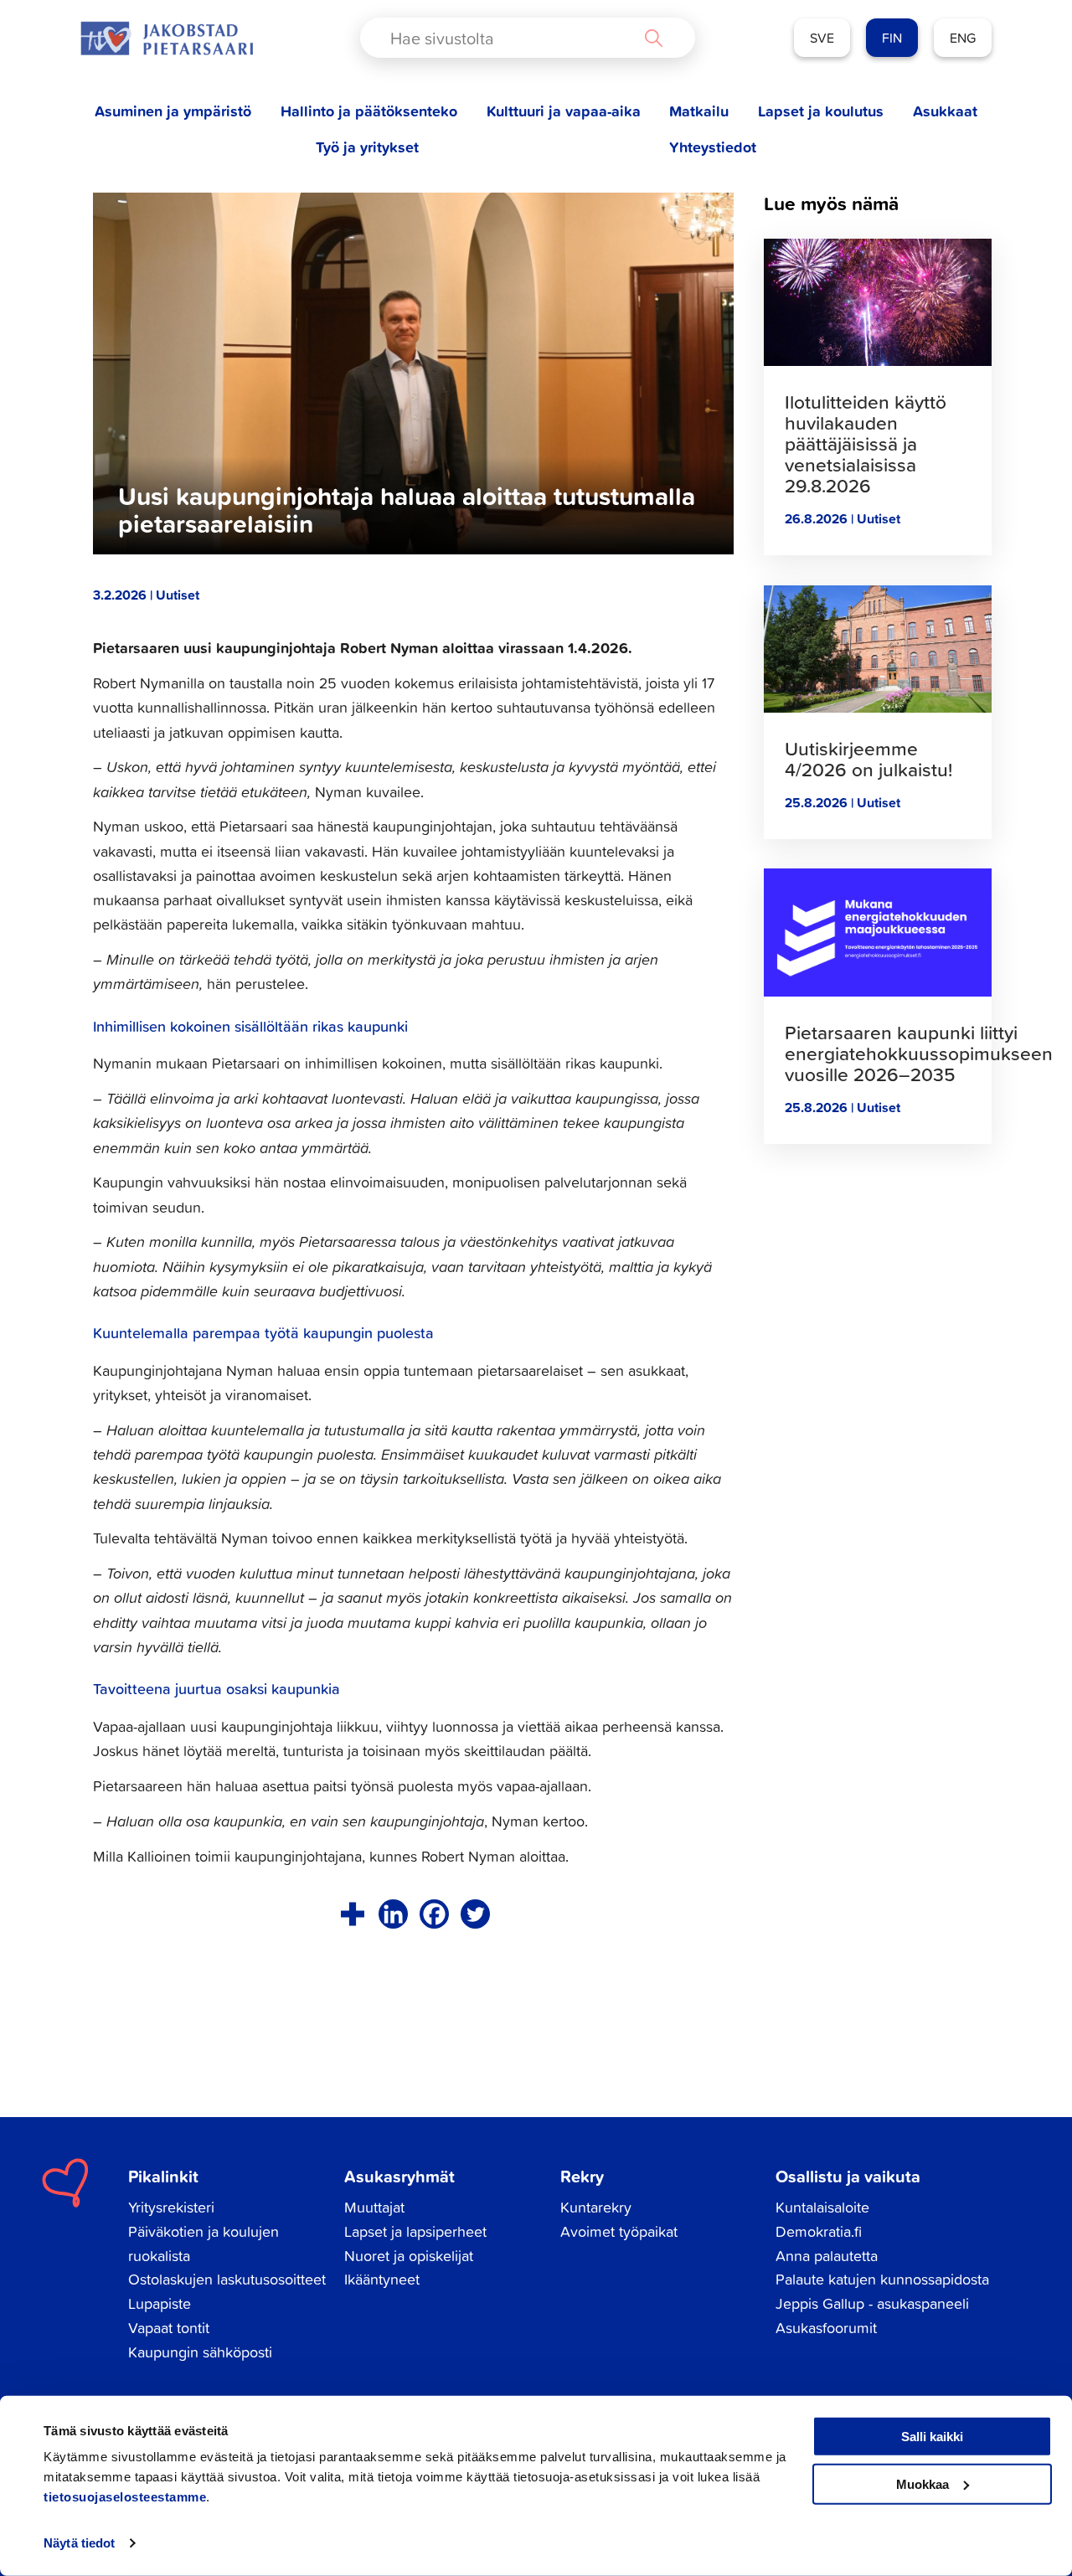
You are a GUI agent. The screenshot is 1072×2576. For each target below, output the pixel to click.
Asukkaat (945, 111)
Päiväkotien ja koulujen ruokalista (204, 2244)
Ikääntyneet (382, 2279)
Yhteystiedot (713, 147)
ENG (963, 38)
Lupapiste (160, 2303)
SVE (822, 38)
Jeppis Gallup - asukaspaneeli (872, 2303)
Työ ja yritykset (367, 147)
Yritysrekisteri (171, 2207)
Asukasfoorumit (826, 2328)
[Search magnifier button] (653, 38)
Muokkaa (923, 2483)
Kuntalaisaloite (822, 2207)
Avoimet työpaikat (619, 2231)
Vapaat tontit (169, 2328)
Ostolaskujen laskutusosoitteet (227, 2279)
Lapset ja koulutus (821, 111)
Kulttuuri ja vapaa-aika (564, 111)
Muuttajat (374, 2207)
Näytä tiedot (79, 2543)
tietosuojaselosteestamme (125, 2497)
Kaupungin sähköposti (200, 2352)
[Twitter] (475, 1914)
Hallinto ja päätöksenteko (369, 111)
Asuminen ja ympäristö (173, 111)
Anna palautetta (827, 2256)
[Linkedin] (393, 1914)
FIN (892, 38)
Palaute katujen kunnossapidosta (882, 2279)
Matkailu (699, 111)
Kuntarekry (596, 2207)
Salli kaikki (932, 2437)
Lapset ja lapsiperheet (415, 2231)
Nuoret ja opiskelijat (409, 2256)
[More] (352, 1914)
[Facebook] (434, 1914)
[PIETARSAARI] (167, 38)
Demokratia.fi (819, 2231)
